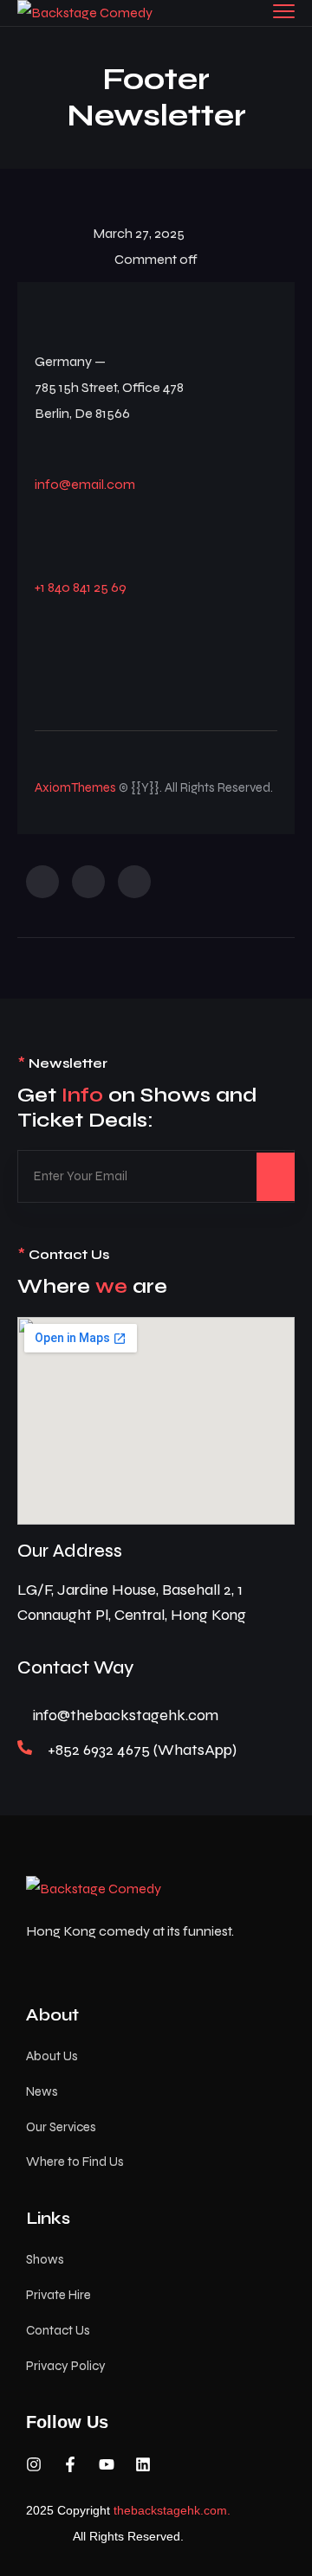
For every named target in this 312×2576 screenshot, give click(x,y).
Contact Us (58, 2330)
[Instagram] (34, 2464)
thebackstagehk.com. (172, 2510)
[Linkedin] (143, 2464)
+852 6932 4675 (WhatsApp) (142, 1750)
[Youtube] (107, 2464)
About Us (52, 2056)
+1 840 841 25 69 (81, 587)
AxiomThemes (75, 787)
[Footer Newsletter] (42, 882)
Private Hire (58, 2295)
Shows (45, 2259)
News (42, 2091)
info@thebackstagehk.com (126, 1715)
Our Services (61, 2127)
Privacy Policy (66, 2366)
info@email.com (85, 484)
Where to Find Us (75, 2162)
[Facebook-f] (70, 2464)
